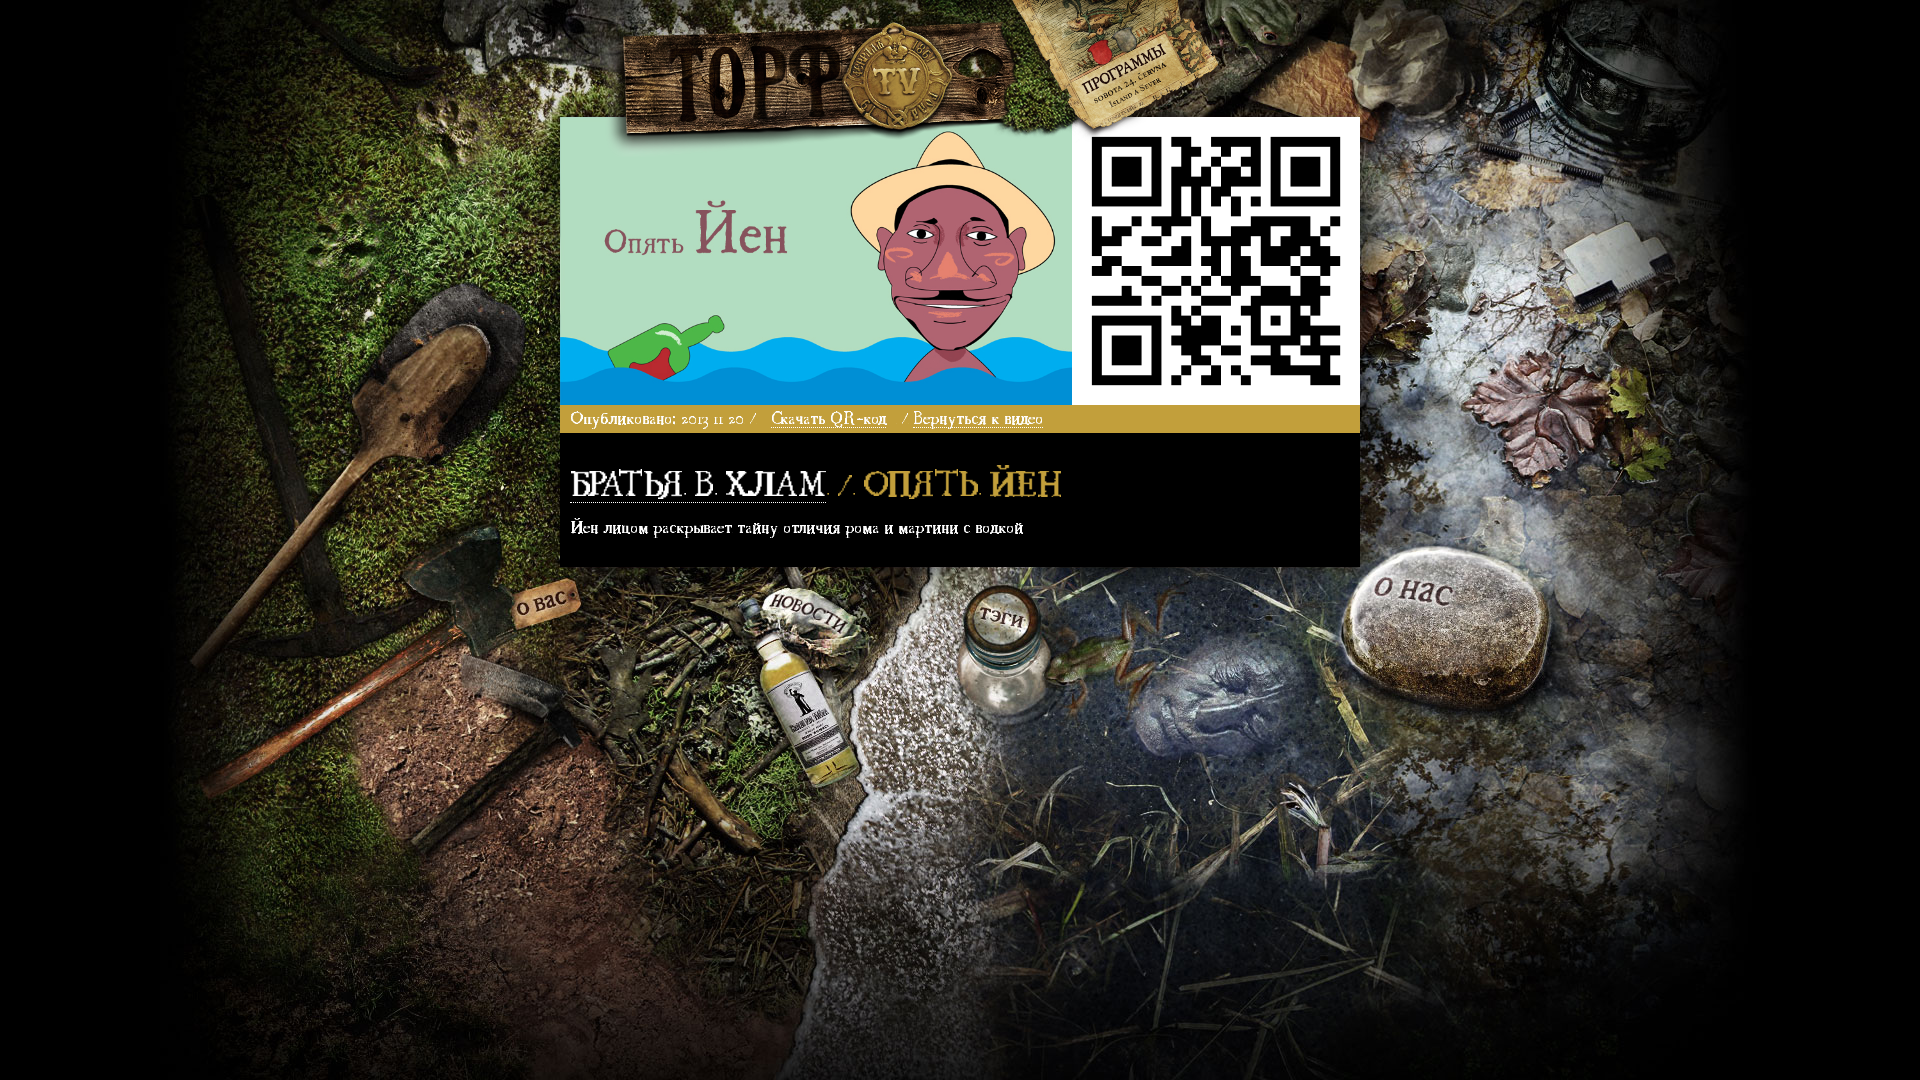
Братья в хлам (698, 480)
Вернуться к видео (978, 416)
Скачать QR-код (828, 416)
